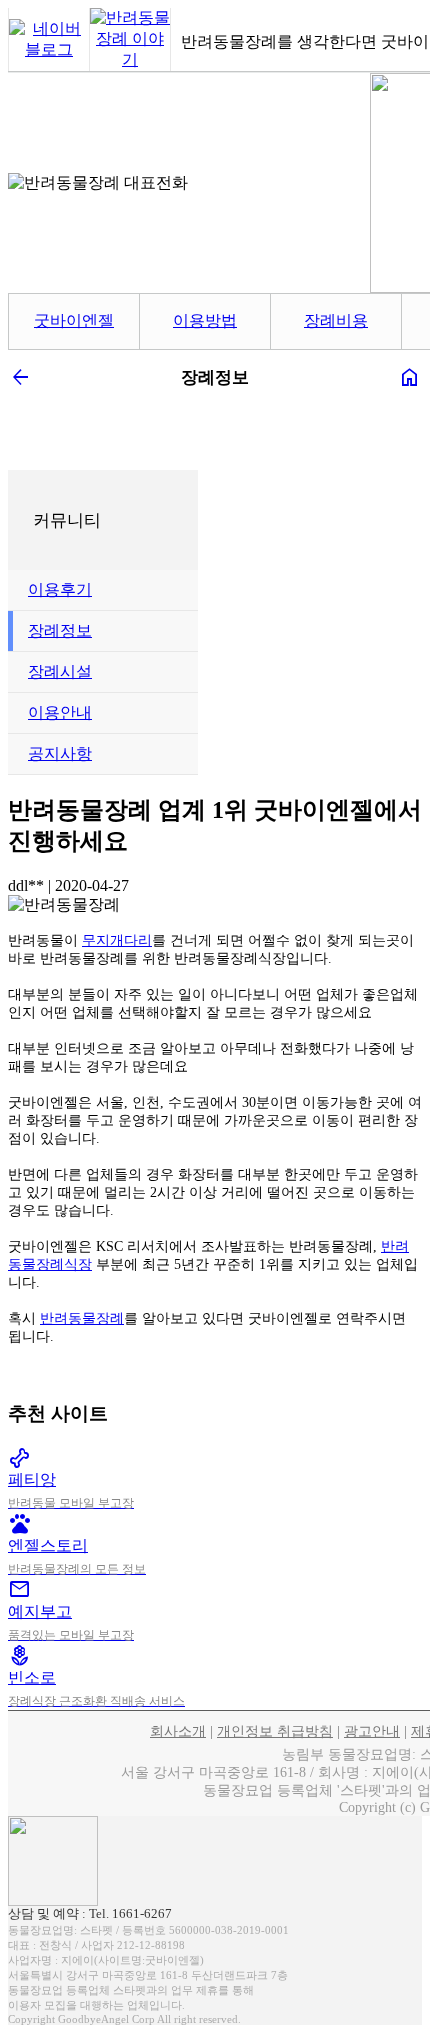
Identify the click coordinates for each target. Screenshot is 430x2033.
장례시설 (60, 671)
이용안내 (60, 712)
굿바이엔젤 (74, 320)
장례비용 (336, 320)
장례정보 (60, 630)
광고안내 (372, 1731)
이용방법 (205, 320)
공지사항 (60, 753)
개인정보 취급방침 (275, 1731)
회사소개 (178, 1731)
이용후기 (60, 589)
